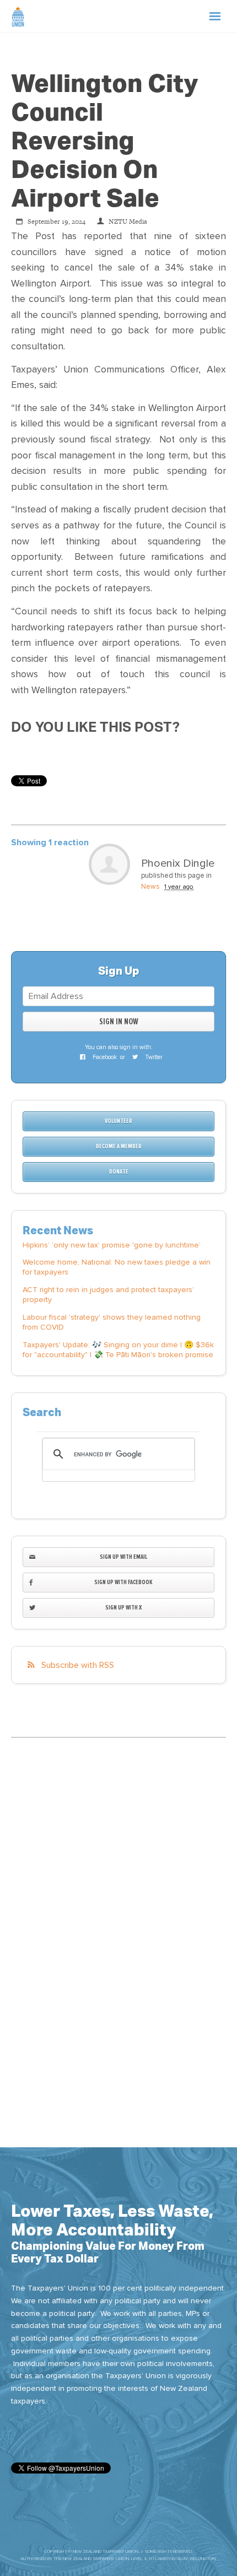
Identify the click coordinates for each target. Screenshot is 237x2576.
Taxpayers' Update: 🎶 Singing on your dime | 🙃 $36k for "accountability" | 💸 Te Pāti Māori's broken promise (118, 1350)
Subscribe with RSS (78, 1665)
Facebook (104, 1057)
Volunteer (118, 1121)
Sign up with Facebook (123, 1582)
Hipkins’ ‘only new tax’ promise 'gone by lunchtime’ (112, 1245)
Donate (119, 1172)
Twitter (153, 1057)
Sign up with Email (123, 1557)
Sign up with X (123, 1608)
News (150, 887)
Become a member (119, 1146)
